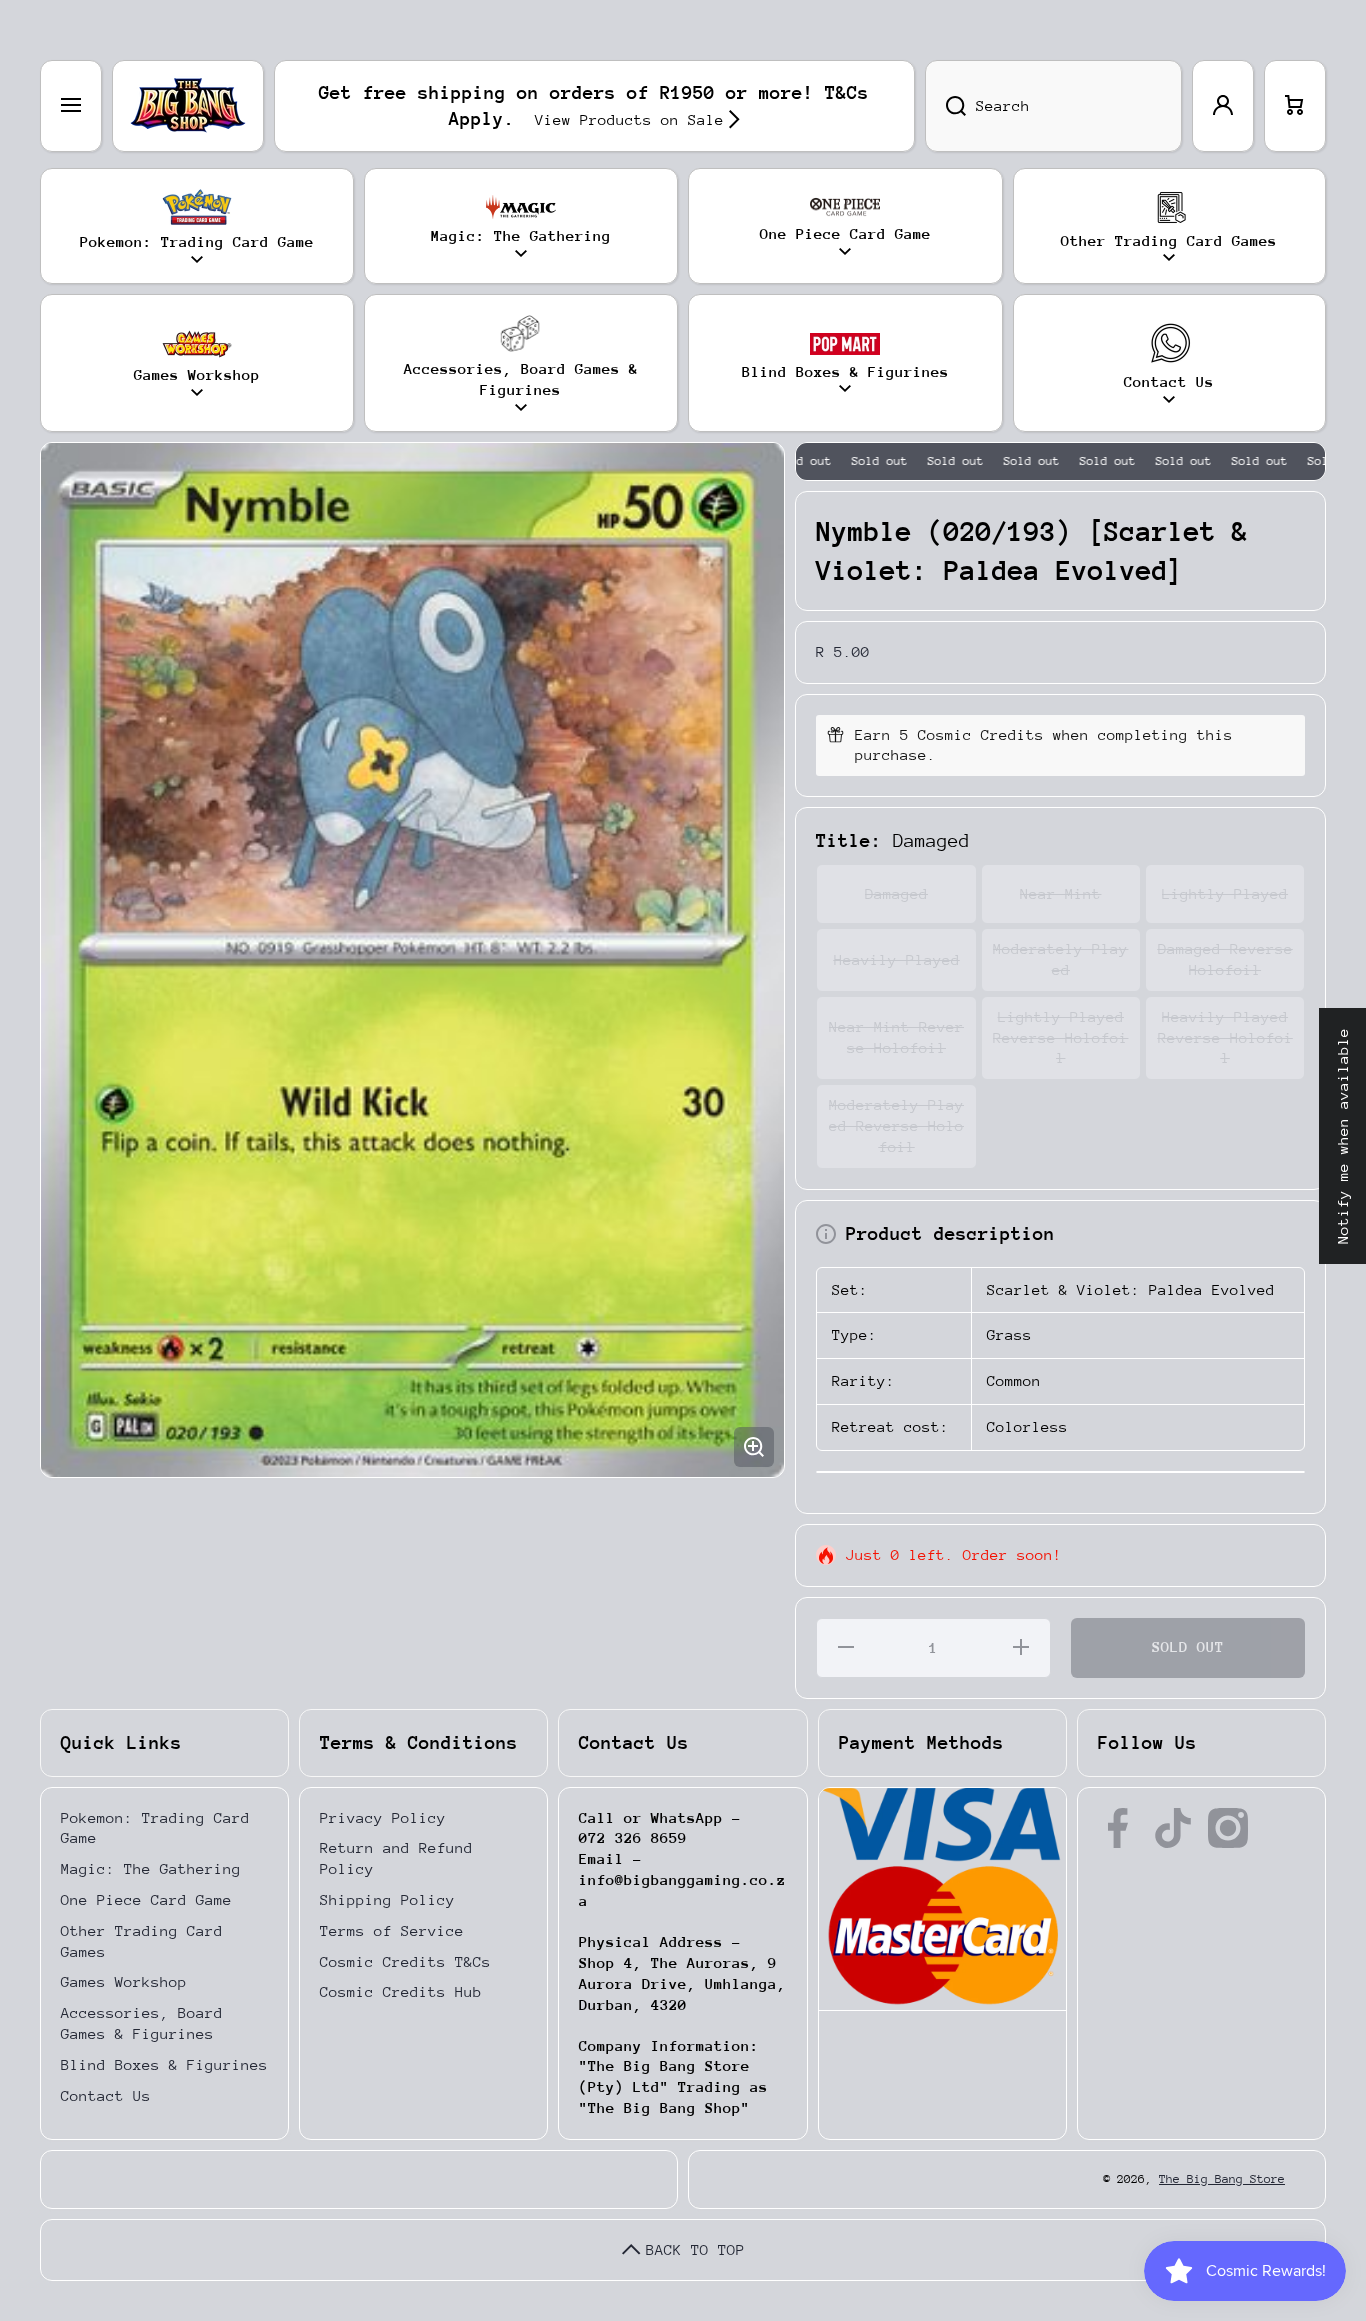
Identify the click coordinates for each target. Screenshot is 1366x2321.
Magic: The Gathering (151, 1868)
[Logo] (188, 106)
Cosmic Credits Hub (401, 1991)
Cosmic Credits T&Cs (405, 1961)
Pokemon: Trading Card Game (155, 1828)
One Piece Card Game (146, 1899)
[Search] (945, 106)
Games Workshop (124, 1981)
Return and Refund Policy (396, 1858)
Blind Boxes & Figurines (164, 2064)
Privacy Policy (383, 1817)
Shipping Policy (387, 1899)
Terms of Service (392, 1930)
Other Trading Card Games (142, 1941)
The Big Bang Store (1222, 2179)
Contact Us (106, 2095)
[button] (1295, 106)
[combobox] (1053, 106)
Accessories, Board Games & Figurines (142, 2023)
